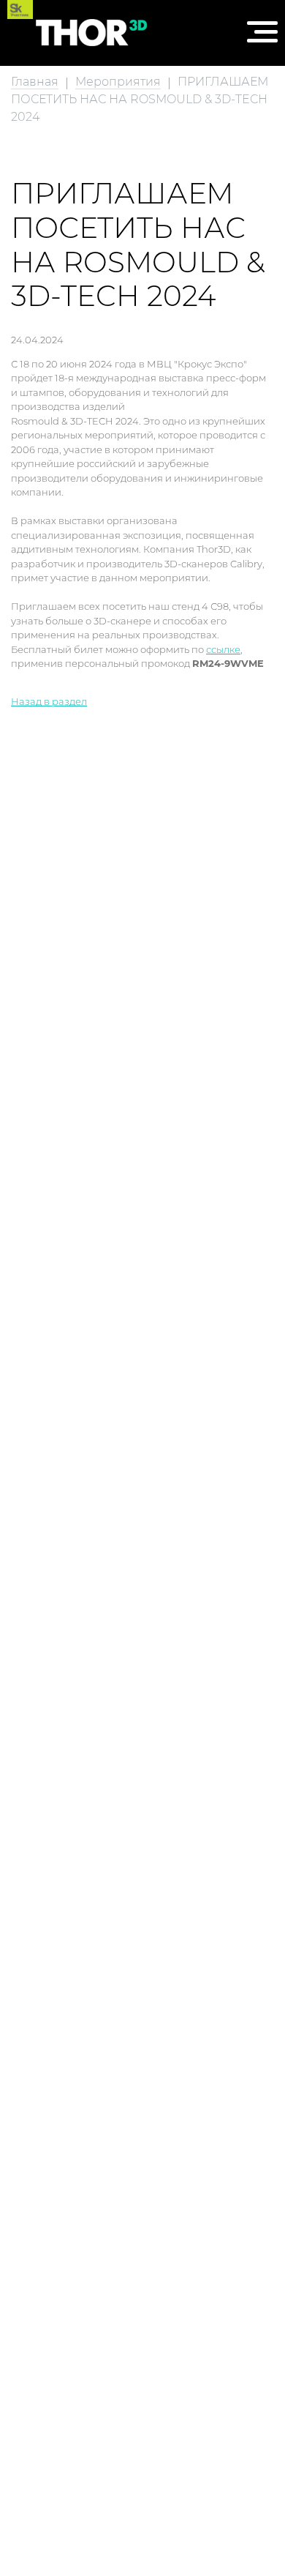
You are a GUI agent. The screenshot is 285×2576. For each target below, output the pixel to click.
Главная (35, 82)
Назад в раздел (49, 701)
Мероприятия (118, 82)
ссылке (223, 649)
